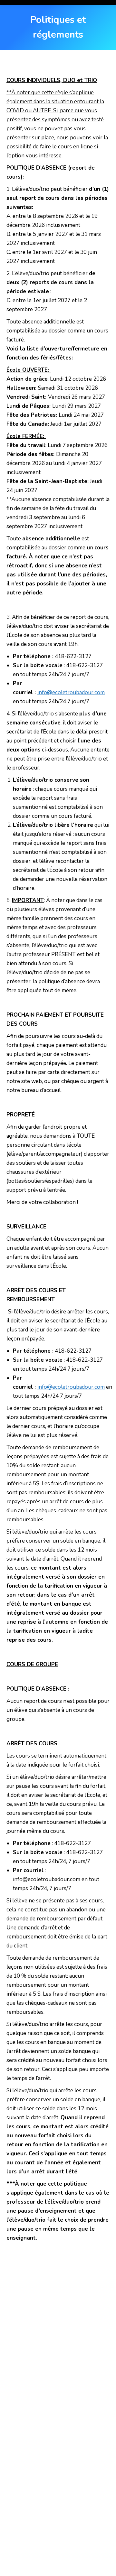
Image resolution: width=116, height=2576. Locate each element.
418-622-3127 (21, 2443)
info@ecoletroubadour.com (71, 692)
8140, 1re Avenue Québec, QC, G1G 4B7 (48, 2397)
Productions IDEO (64, 2551)
